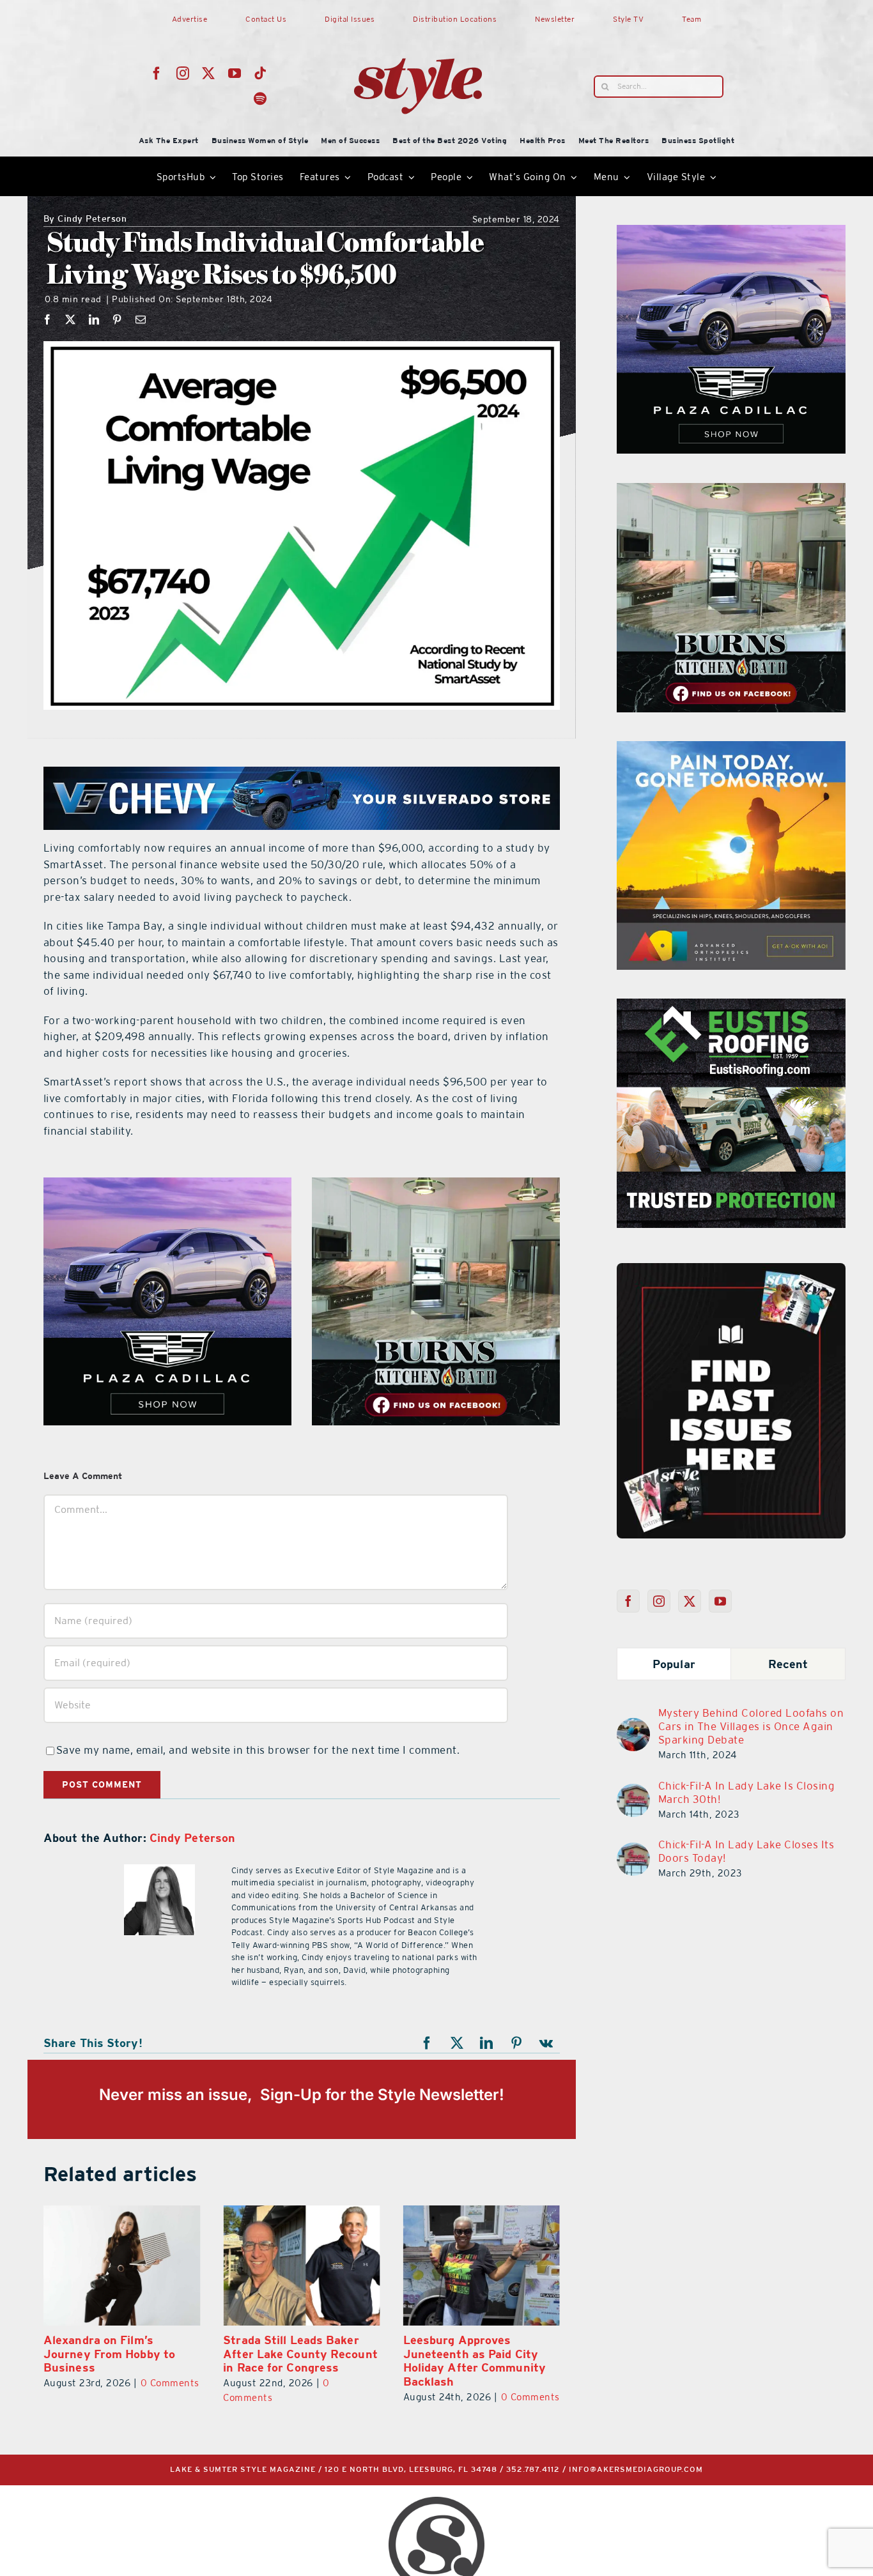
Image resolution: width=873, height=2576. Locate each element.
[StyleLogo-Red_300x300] (418, 27)
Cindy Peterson (85, 219)
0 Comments (170, 2383)
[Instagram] (659, 1601)
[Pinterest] (117, 319)
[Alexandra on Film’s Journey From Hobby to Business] (122, 2265)
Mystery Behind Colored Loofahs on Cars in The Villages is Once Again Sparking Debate (751, 1726)
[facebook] (157, 73)
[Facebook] (48, 319)
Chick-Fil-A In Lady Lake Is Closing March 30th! (747, 1792)
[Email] (141, 319)
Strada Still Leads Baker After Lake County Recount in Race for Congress (300, 2354)
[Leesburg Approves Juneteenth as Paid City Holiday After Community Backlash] (482, 2265)
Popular (674, 1664)
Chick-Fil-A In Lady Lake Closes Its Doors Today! (746, 1851)
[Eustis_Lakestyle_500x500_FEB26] (731, 1006)
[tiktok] (260, 73)
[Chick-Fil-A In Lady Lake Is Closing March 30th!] (633, 1791)
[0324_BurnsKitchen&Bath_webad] (436, 1185)
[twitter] (209, 73)
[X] (71, 319)
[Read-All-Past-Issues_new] (731, 1268)
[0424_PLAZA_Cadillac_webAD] (167, 1185)
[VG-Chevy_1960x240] (302, 774)
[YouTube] (721, 1601)
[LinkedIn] (94, 319)
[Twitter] (690, 1601)
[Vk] (546, 2043)
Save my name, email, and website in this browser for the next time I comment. (258, 1750)
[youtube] (235, 73)
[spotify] (260, 99)
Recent (788, 1664)
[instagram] (183, 73)
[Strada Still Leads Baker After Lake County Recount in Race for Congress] (301, 2265)
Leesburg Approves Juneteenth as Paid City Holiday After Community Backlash (475, 2361)
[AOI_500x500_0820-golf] (731, 749)
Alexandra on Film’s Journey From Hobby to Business (109, 2354)
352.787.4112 (533, 2470)
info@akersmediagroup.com (636, 2470)
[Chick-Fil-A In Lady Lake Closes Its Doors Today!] (633, 1850)
